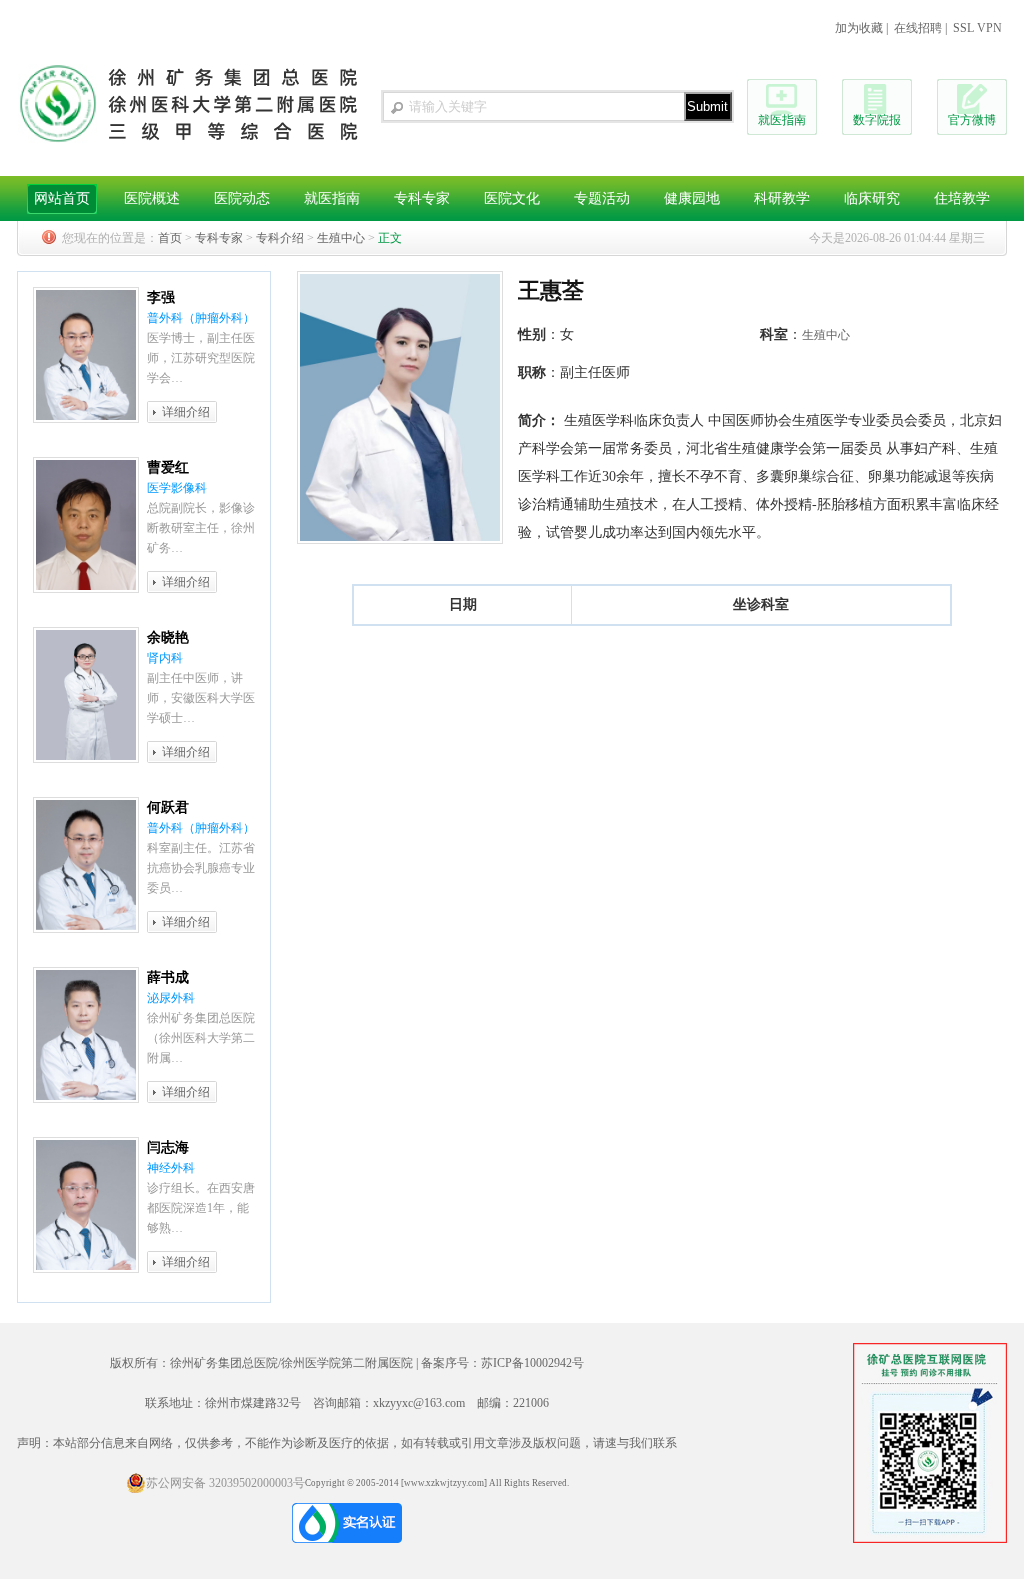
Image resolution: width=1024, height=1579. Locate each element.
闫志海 (168, 1147)
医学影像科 (177, 488)
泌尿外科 (171, 998)
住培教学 (962, 198)
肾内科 (165, 658)
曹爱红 (168, 467)
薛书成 (168, 977)
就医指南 (782, 120)
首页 (170, 238)
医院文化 (512, 198)
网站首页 (62, 198)
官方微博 (972, 120)
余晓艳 (168, 637)
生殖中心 (341, 238)
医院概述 (152, 198)
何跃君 (168, 807)
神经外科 (171, 1168)
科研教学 (782, 198)
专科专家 (422, 198)
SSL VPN (977, 28)
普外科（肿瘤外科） (201, 318)
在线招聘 (918, 28)
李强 (161, 297)
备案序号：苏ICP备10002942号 (502, 1363)
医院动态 (242, 198)
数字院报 (877, 120)
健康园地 (692, 198)
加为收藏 (859, 28)
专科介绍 (280, 238)
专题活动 (602, 198)
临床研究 (872, 198)
